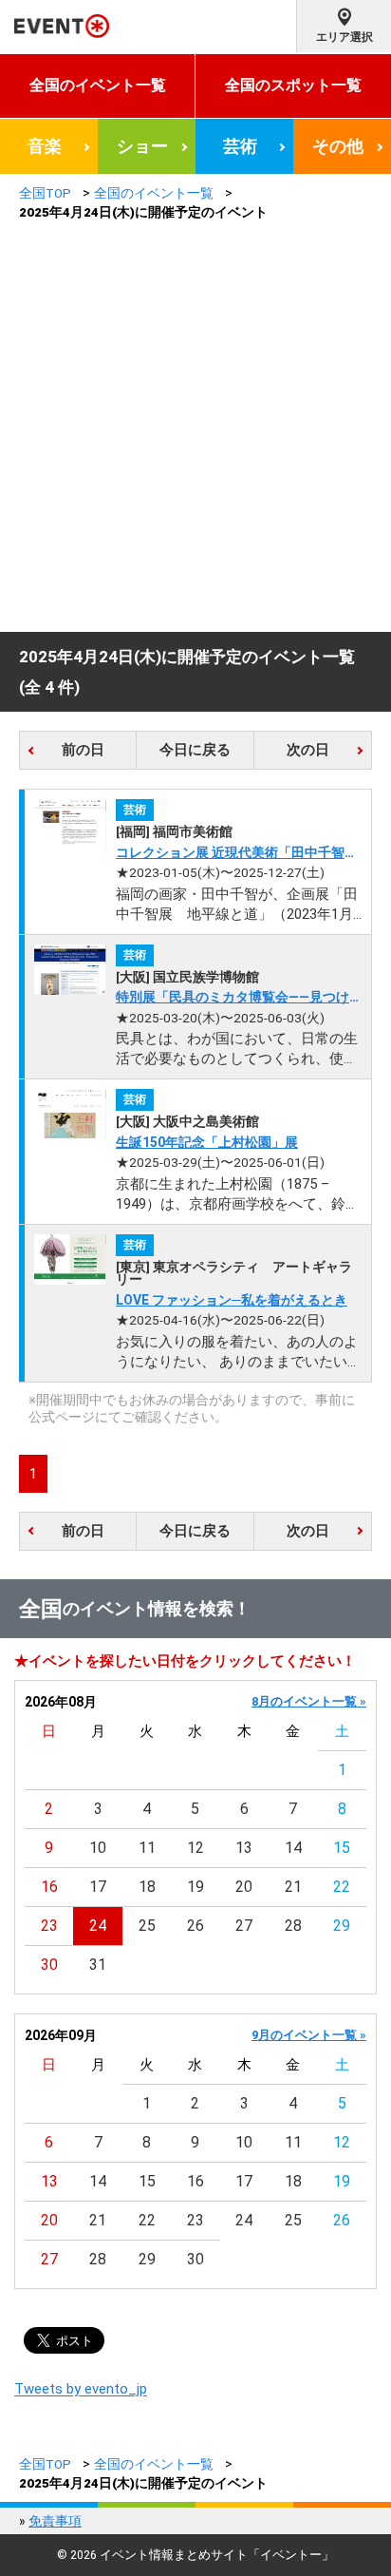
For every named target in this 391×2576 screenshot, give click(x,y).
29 (342, 1926)
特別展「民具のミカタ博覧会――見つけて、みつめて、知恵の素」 (233, 998)
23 (49, 1926)
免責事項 (55, 2521)
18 (147, 1887)
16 (49, 1887)
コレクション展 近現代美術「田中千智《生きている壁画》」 (230, 854)
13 (244, 1848)
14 (293, 1848)
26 (195, 1926)
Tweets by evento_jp (81, 2389)
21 (293, 1887)
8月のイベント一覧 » (309, 1701)
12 (195, 1848)
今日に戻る (195, 750)
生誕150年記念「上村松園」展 (207, 1142)
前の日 (83, 750)
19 (195, 1887)
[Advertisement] (195, 427)
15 (342, 1848)
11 (147, 1848)
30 (49, 1965)
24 (98, 1926)
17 (98, 1887)
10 (98, 1848)
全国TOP (45, 193)
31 (98, 1965)
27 (244, 1926)
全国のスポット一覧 (293, 85)
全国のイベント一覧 (98, 85)
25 (147, 1926)
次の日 (308, 750)
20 (244, 1887)
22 (342, 1887)
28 (293, 1926)
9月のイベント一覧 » (309, 2035)
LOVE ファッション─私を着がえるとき (232, 1300)
